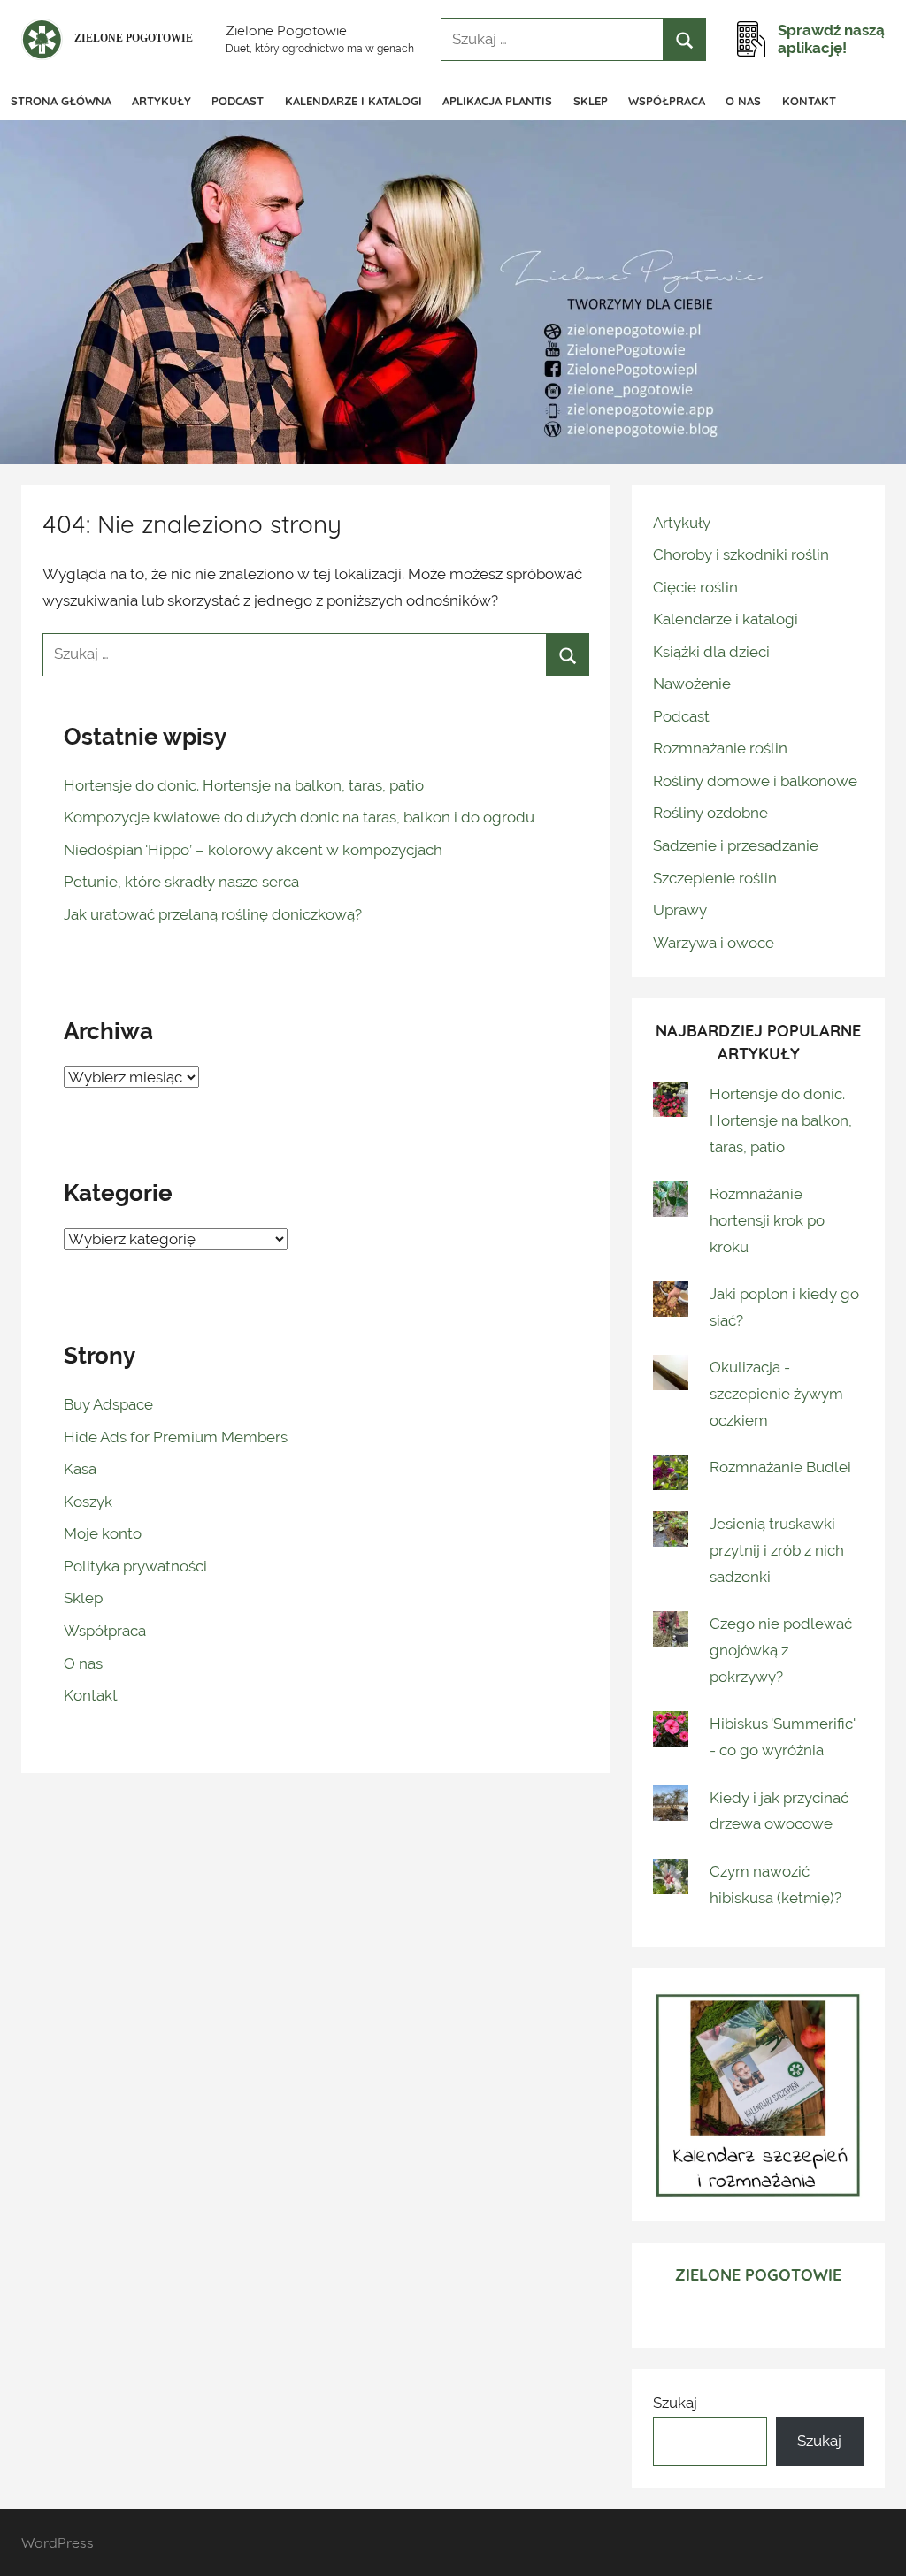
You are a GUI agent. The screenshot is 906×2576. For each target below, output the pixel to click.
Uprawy (680, 910)
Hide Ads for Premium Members (176, 1437)
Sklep (591, 101)
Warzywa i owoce (714, 943)
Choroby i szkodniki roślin (741, 554)
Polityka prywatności (135, 1566)
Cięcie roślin (695, 587)
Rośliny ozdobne (710, 813)
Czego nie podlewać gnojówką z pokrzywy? (781, 1650)
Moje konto (103, 1533)
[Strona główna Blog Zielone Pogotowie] (110, 39)
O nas (743, 101)
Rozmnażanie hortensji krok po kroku (767, 1220)
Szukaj (675, 2403)
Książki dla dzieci (711, 652)
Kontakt (809, 101)
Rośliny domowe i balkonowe (755, 781)
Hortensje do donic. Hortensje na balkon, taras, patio (244, 785)
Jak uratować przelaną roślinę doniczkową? (213, 914)
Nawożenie (692, 684)
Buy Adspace (108, 1404)
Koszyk (88, 1502)
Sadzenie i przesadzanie (736, 845)
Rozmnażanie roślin (720, 748)
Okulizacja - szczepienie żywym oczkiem (776, 1394)
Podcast (238, 101)
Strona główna (61, 101)
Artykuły (161, 101)
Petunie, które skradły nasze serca (181, 882)
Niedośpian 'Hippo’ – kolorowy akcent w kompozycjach (253, 850)
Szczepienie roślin (715, 878)
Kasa (80, 1469)
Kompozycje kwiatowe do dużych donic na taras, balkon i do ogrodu (299, 817)
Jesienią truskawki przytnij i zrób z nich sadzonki (777, 1550)
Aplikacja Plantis (497, 101)
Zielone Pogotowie (286, 30)
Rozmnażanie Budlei (780, 1467)
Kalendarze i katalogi (353, 101)
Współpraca (667, 101)
